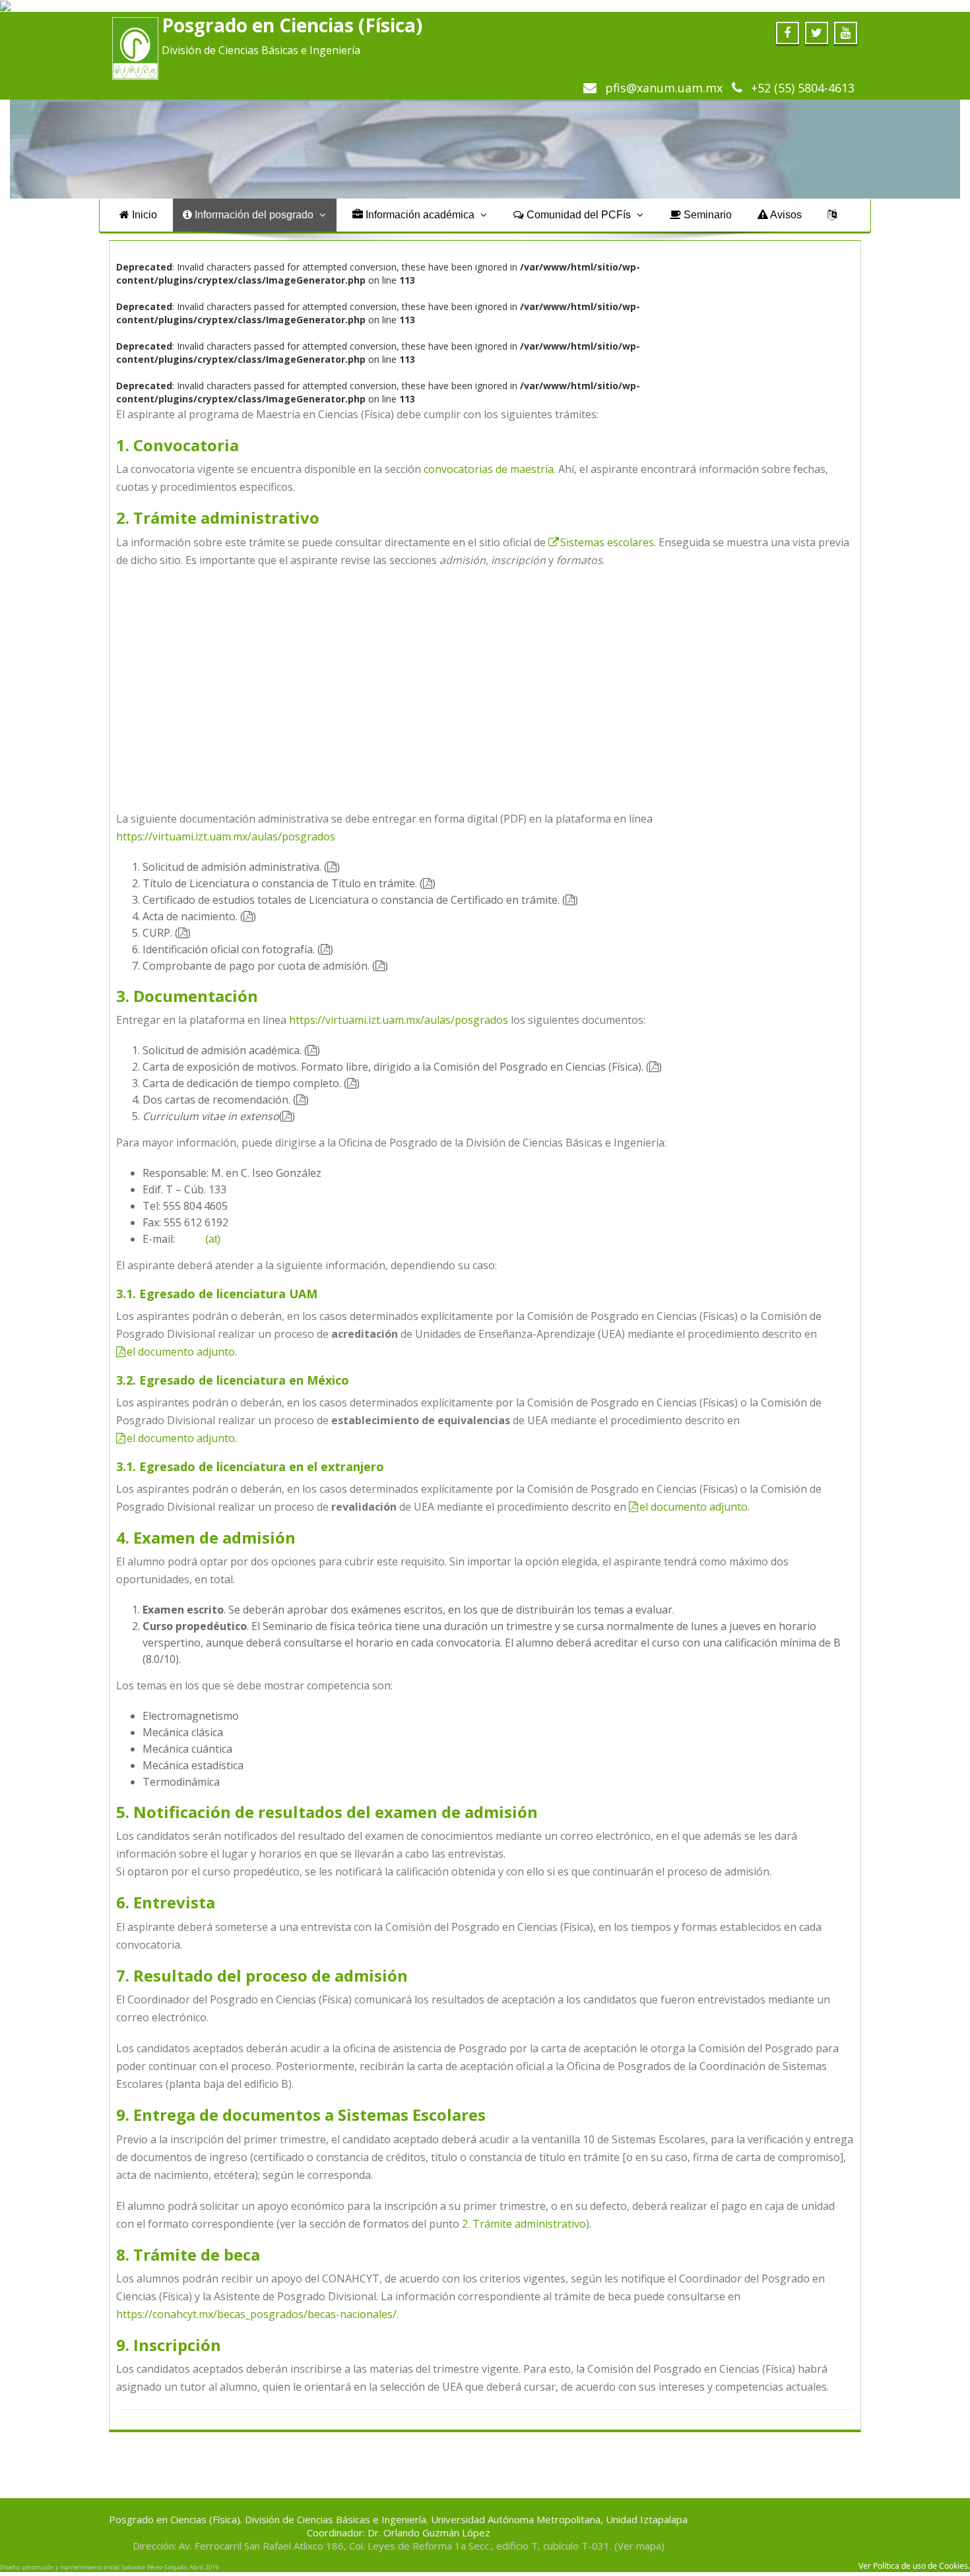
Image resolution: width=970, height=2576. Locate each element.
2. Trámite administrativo (524, 2224)
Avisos (785, 215)
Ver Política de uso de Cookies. (914, 2566)
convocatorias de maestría (489, 469)
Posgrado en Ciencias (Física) (292, 25)
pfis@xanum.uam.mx (662, 88)
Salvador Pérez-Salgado (154, 2567)
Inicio (143, 215)
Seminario (706, 215)
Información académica (420, 215)
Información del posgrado (254, 215)
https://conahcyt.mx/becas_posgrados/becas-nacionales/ (256, 2314)
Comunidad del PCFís (579, 215)
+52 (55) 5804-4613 (801, 88)
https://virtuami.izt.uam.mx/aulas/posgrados (226, 836)
